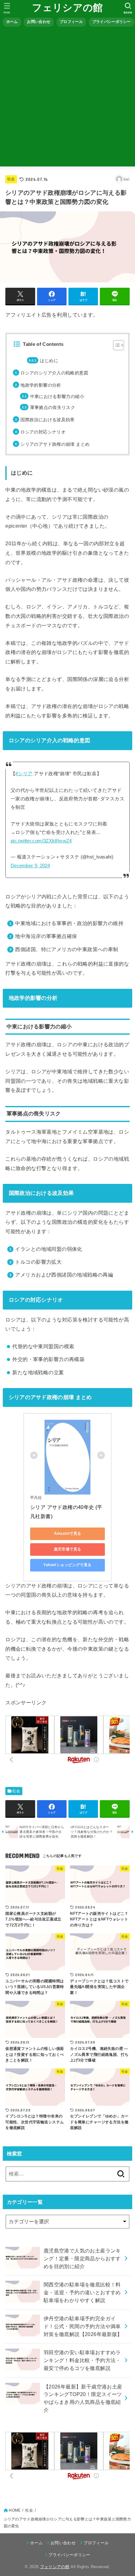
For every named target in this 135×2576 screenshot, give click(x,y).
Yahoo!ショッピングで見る (67, 1565)
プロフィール (71, 22)
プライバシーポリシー (112, 22)
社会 (11, 179)
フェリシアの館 (67, 8)
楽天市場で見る (68, 1549)
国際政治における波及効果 (47, 420)
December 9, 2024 (30, 866)
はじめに (49, 361)
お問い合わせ (39, 22)
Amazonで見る (68, 1533)
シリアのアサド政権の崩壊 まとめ (55, 444)
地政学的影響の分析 (41, 385)
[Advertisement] (67, 99)
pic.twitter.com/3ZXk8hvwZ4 (41, 841)
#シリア (24, 774)
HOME (15, 2510)
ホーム (12, 22)
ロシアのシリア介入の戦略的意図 (54, 373)
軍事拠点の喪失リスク (53, 407)
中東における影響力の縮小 (57, 396)
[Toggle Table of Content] (115, 345)
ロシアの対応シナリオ (43, 432)
